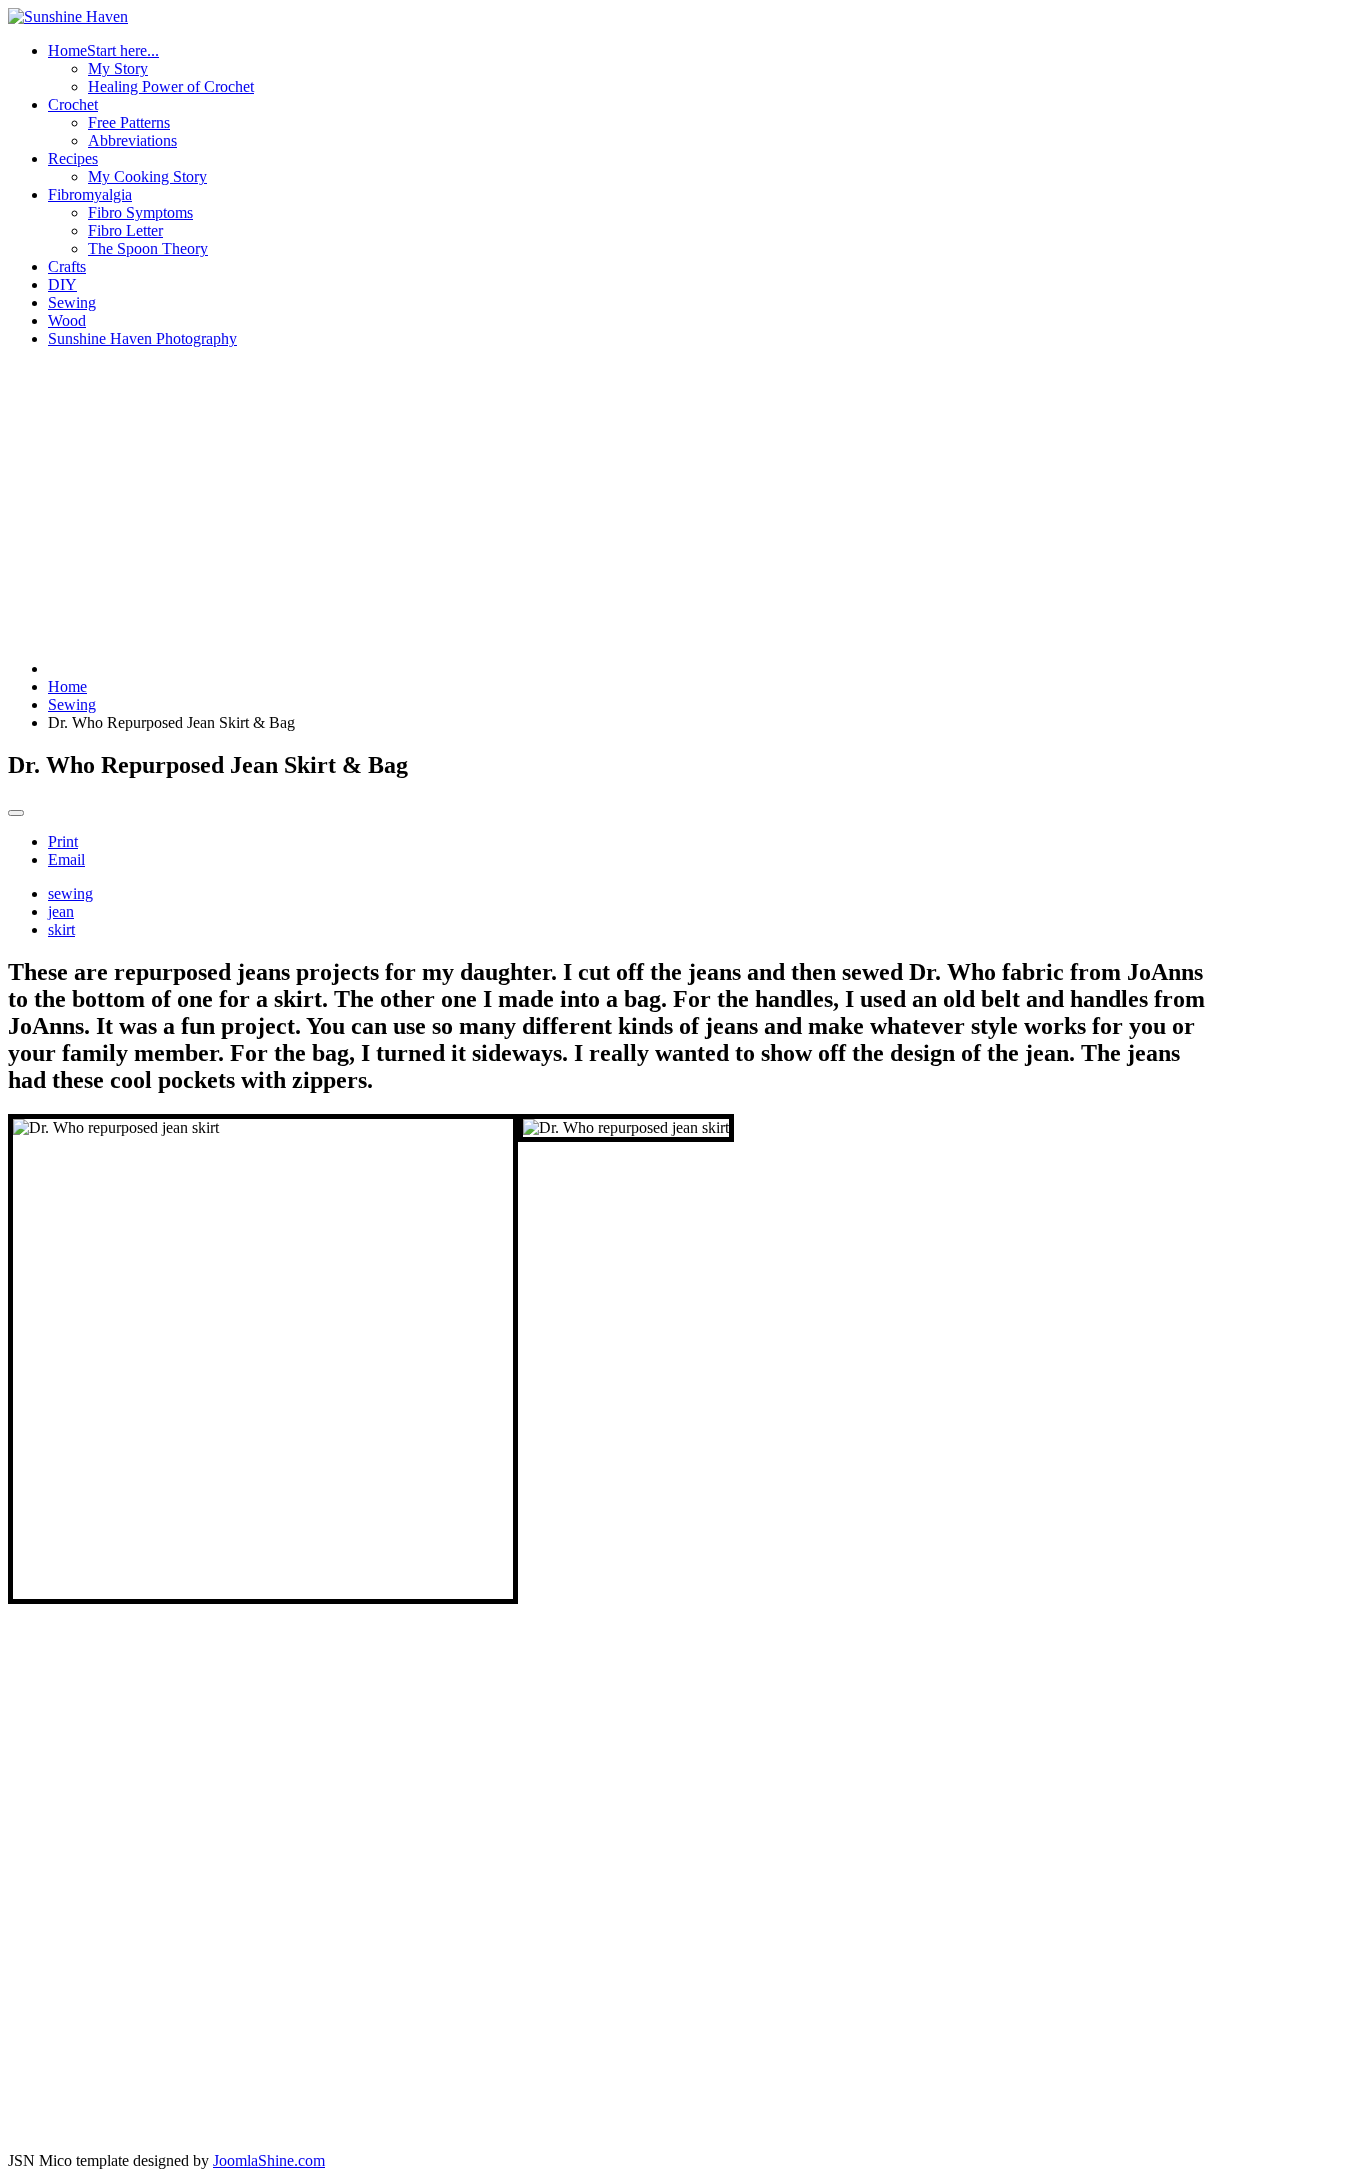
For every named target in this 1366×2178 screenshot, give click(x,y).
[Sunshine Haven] (68, 16)
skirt (61, 929)
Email (66, 859)
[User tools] (16, 813)
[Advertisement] (616, 504)
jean (61, 911)
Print (63, 841)
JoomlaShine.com (269, 2160)
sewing (70, 893)
